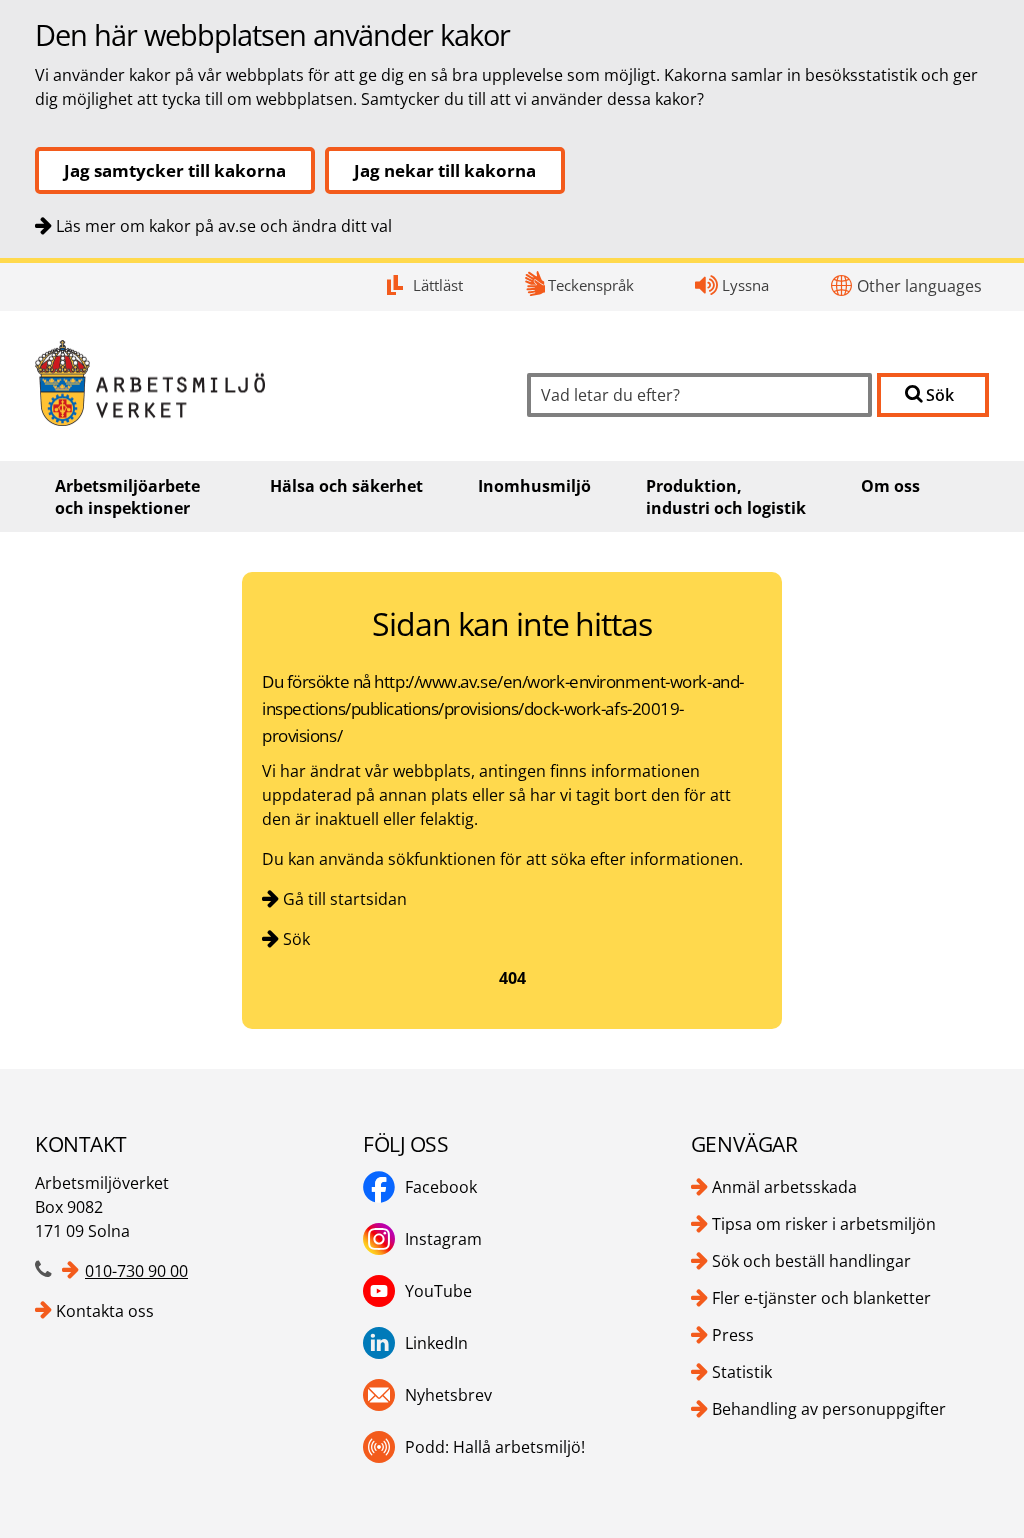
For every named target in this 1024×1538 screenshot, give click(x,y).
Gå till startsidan (345, 899)
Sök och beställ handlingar (811, 1261)
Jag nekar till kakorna (445, 170)
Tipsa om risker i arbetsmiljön (824, 1224)
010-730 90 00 (136, 1271)
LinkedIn (436, 1343)
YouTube (438, 1291)
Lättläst (438, 285)
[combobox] (699, 395)
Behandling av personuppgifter (829, 1409)
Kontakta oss (105, 1311)
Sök (296, 939)
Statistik (742, 1372)
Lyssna (745, 285)
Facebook (441, 1187)
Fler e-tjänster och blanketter (821, 1298)
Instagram (443, 1239)
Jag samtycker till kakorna (175, 170)
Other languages (919, 286)
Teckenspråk (591, 285)
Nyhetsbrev (448, 1395)
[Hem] (266, 383)
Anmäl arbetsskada (784, 1187)
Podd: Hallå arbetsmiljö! (495, 1447)
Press (733, 1335)
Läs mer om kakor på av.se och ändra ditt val (224, 226)
